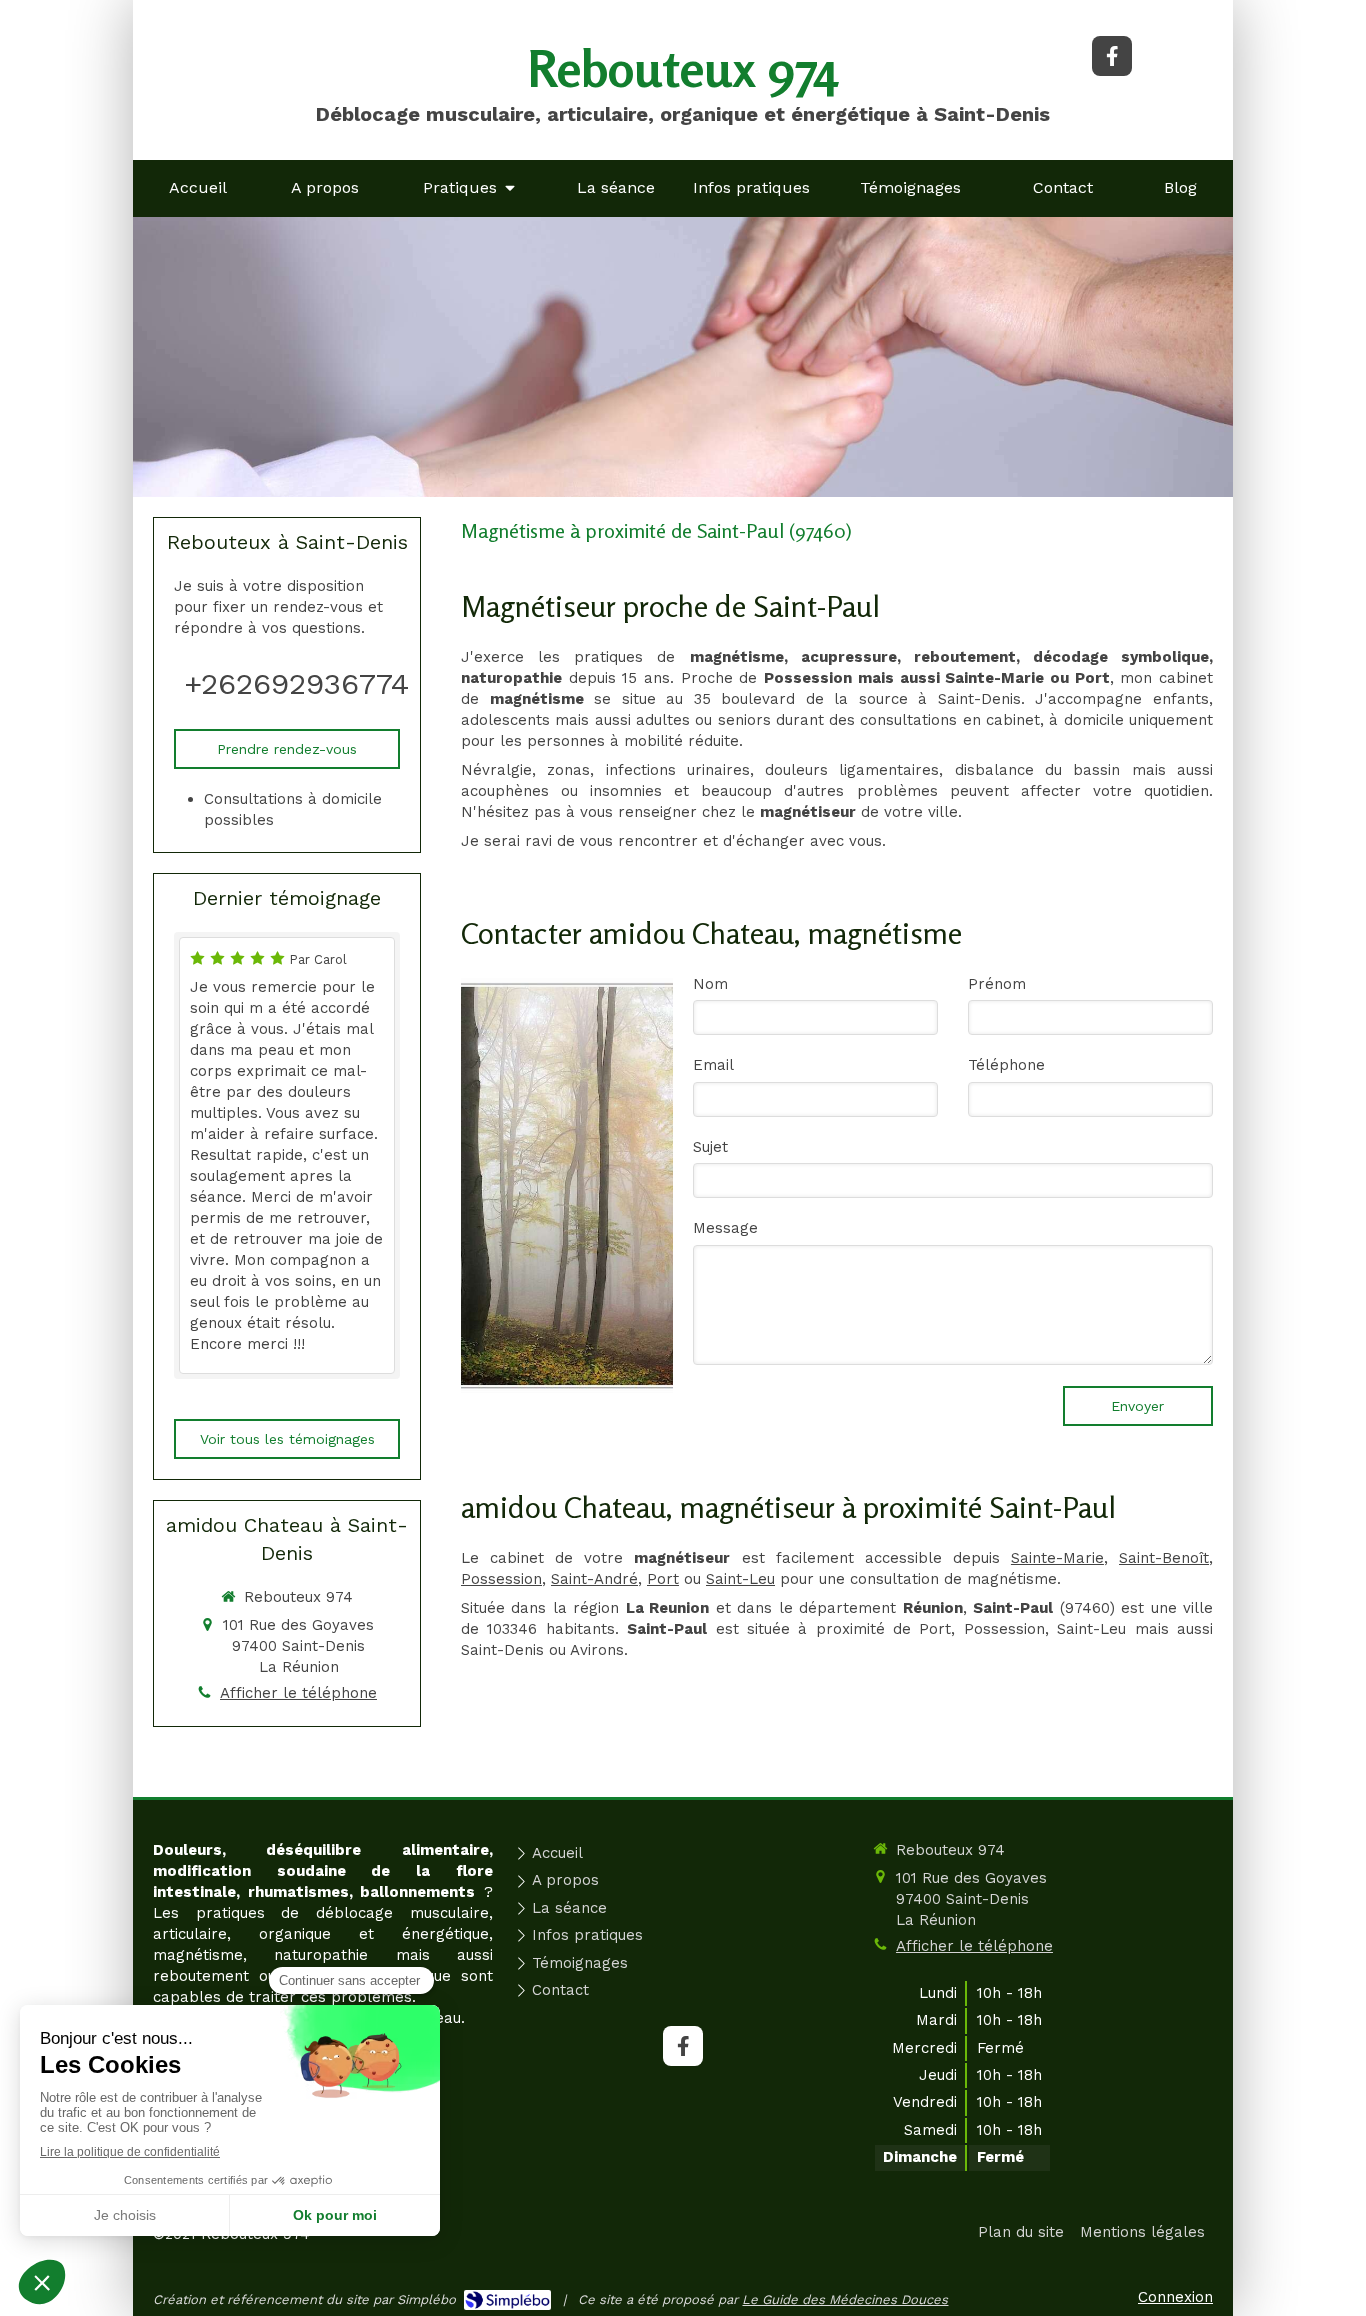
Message (725, 1228)
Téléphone (1006, 1065)
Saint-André (594, 1579)
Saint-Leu (740, 1579)
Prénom (997, 984)
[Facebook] (1112, 56)
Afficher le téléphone (298, 1693)
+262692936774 (296, 683)
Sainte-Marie (1057, 1558)
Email (713, 1065)
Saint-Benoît (1164, 1558)
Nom (710, 984)
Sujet (710, 1147)
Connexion (1175, 2297)
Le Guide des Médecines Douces (845, 2299)
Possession (501, 1579)
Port (663, 1579)
